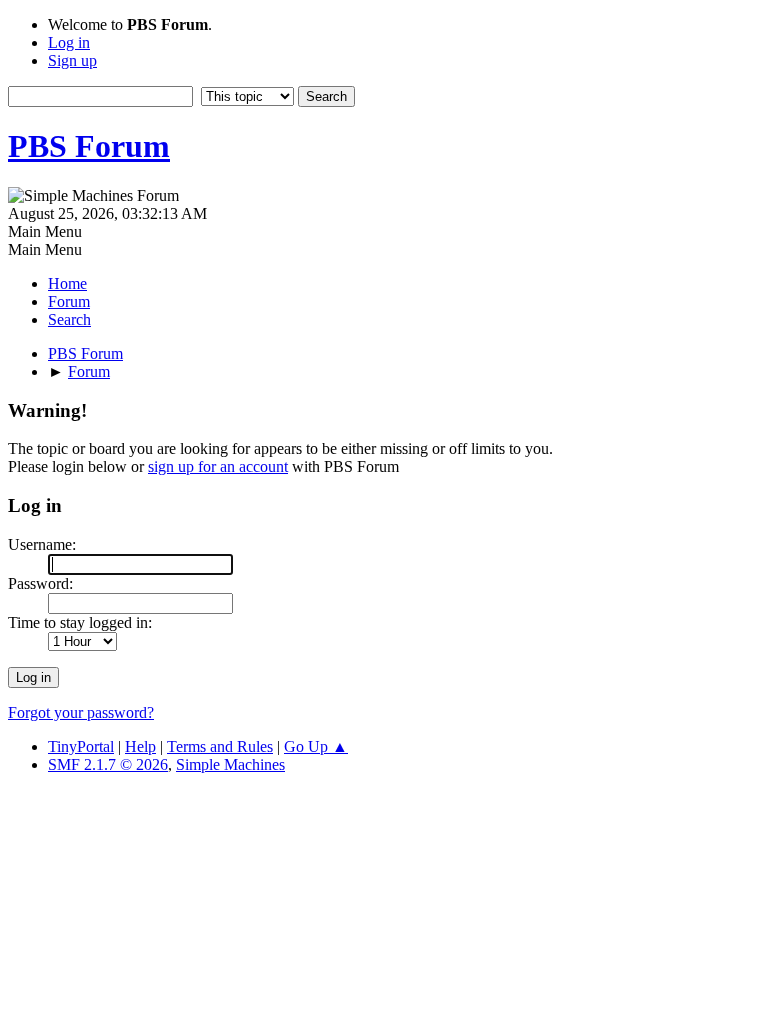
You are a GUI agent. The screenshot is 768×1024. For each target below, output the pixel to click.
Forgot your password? (81, 712)
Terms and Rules (220, 746)
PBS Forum (89, 146)
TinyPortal (81, 746)
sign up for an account (218, 466)
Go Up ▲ (316, 746)
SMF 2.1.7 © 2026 (108, 764)
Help (140, 746)
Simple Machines (230, 764)
